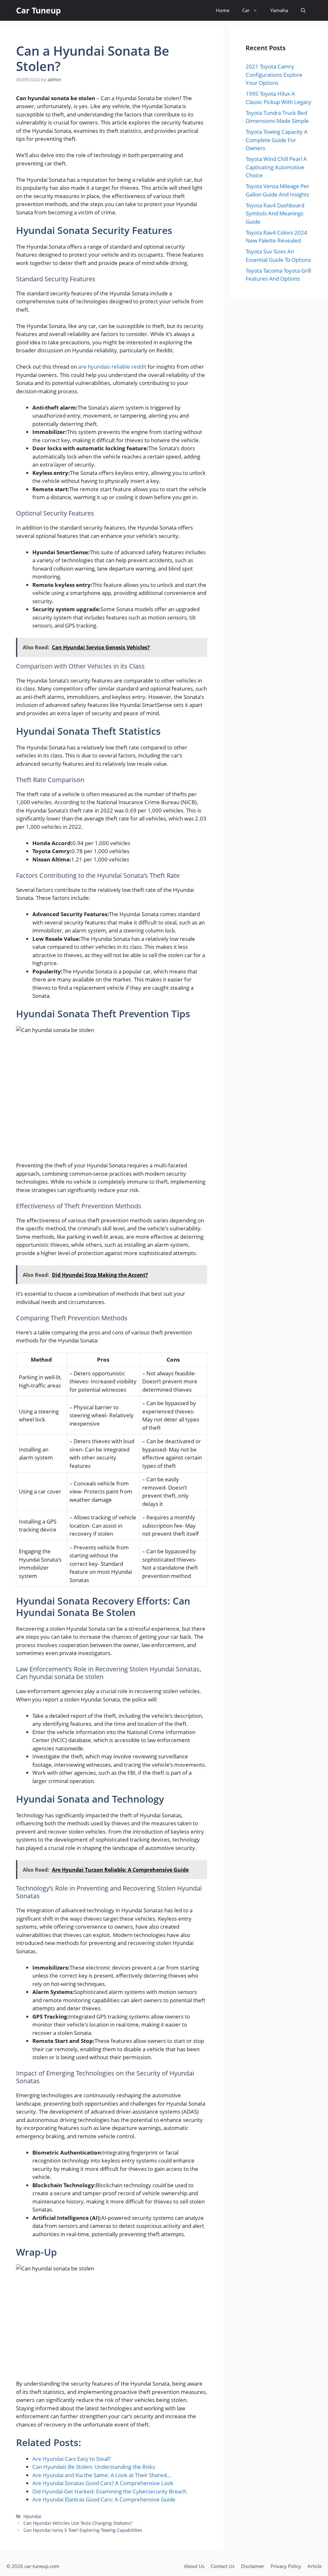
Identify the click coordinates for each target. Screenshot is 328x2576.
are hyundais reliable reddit (112, 367)
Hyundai (32, 2516)
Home (223, 10)
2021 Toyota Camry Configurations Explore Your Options (274, 75)
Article (315, 2566)
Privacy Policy (286, 2566)
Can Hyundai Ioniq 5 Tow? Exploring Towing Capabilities (83, 2530)
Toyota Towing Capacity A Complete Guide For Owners (277, 140)
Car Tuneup (38, 10)
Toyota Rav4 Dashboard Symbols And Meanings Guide (275, 213)
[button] (303, 10)
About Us (194, 2566)
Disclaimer (253, 2566)
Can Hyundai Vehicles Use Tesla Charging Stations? (78, 2523)
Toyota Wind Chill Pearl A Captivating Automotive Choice (276, 167)
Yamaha (279, 10)
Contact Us (223, 2566)
